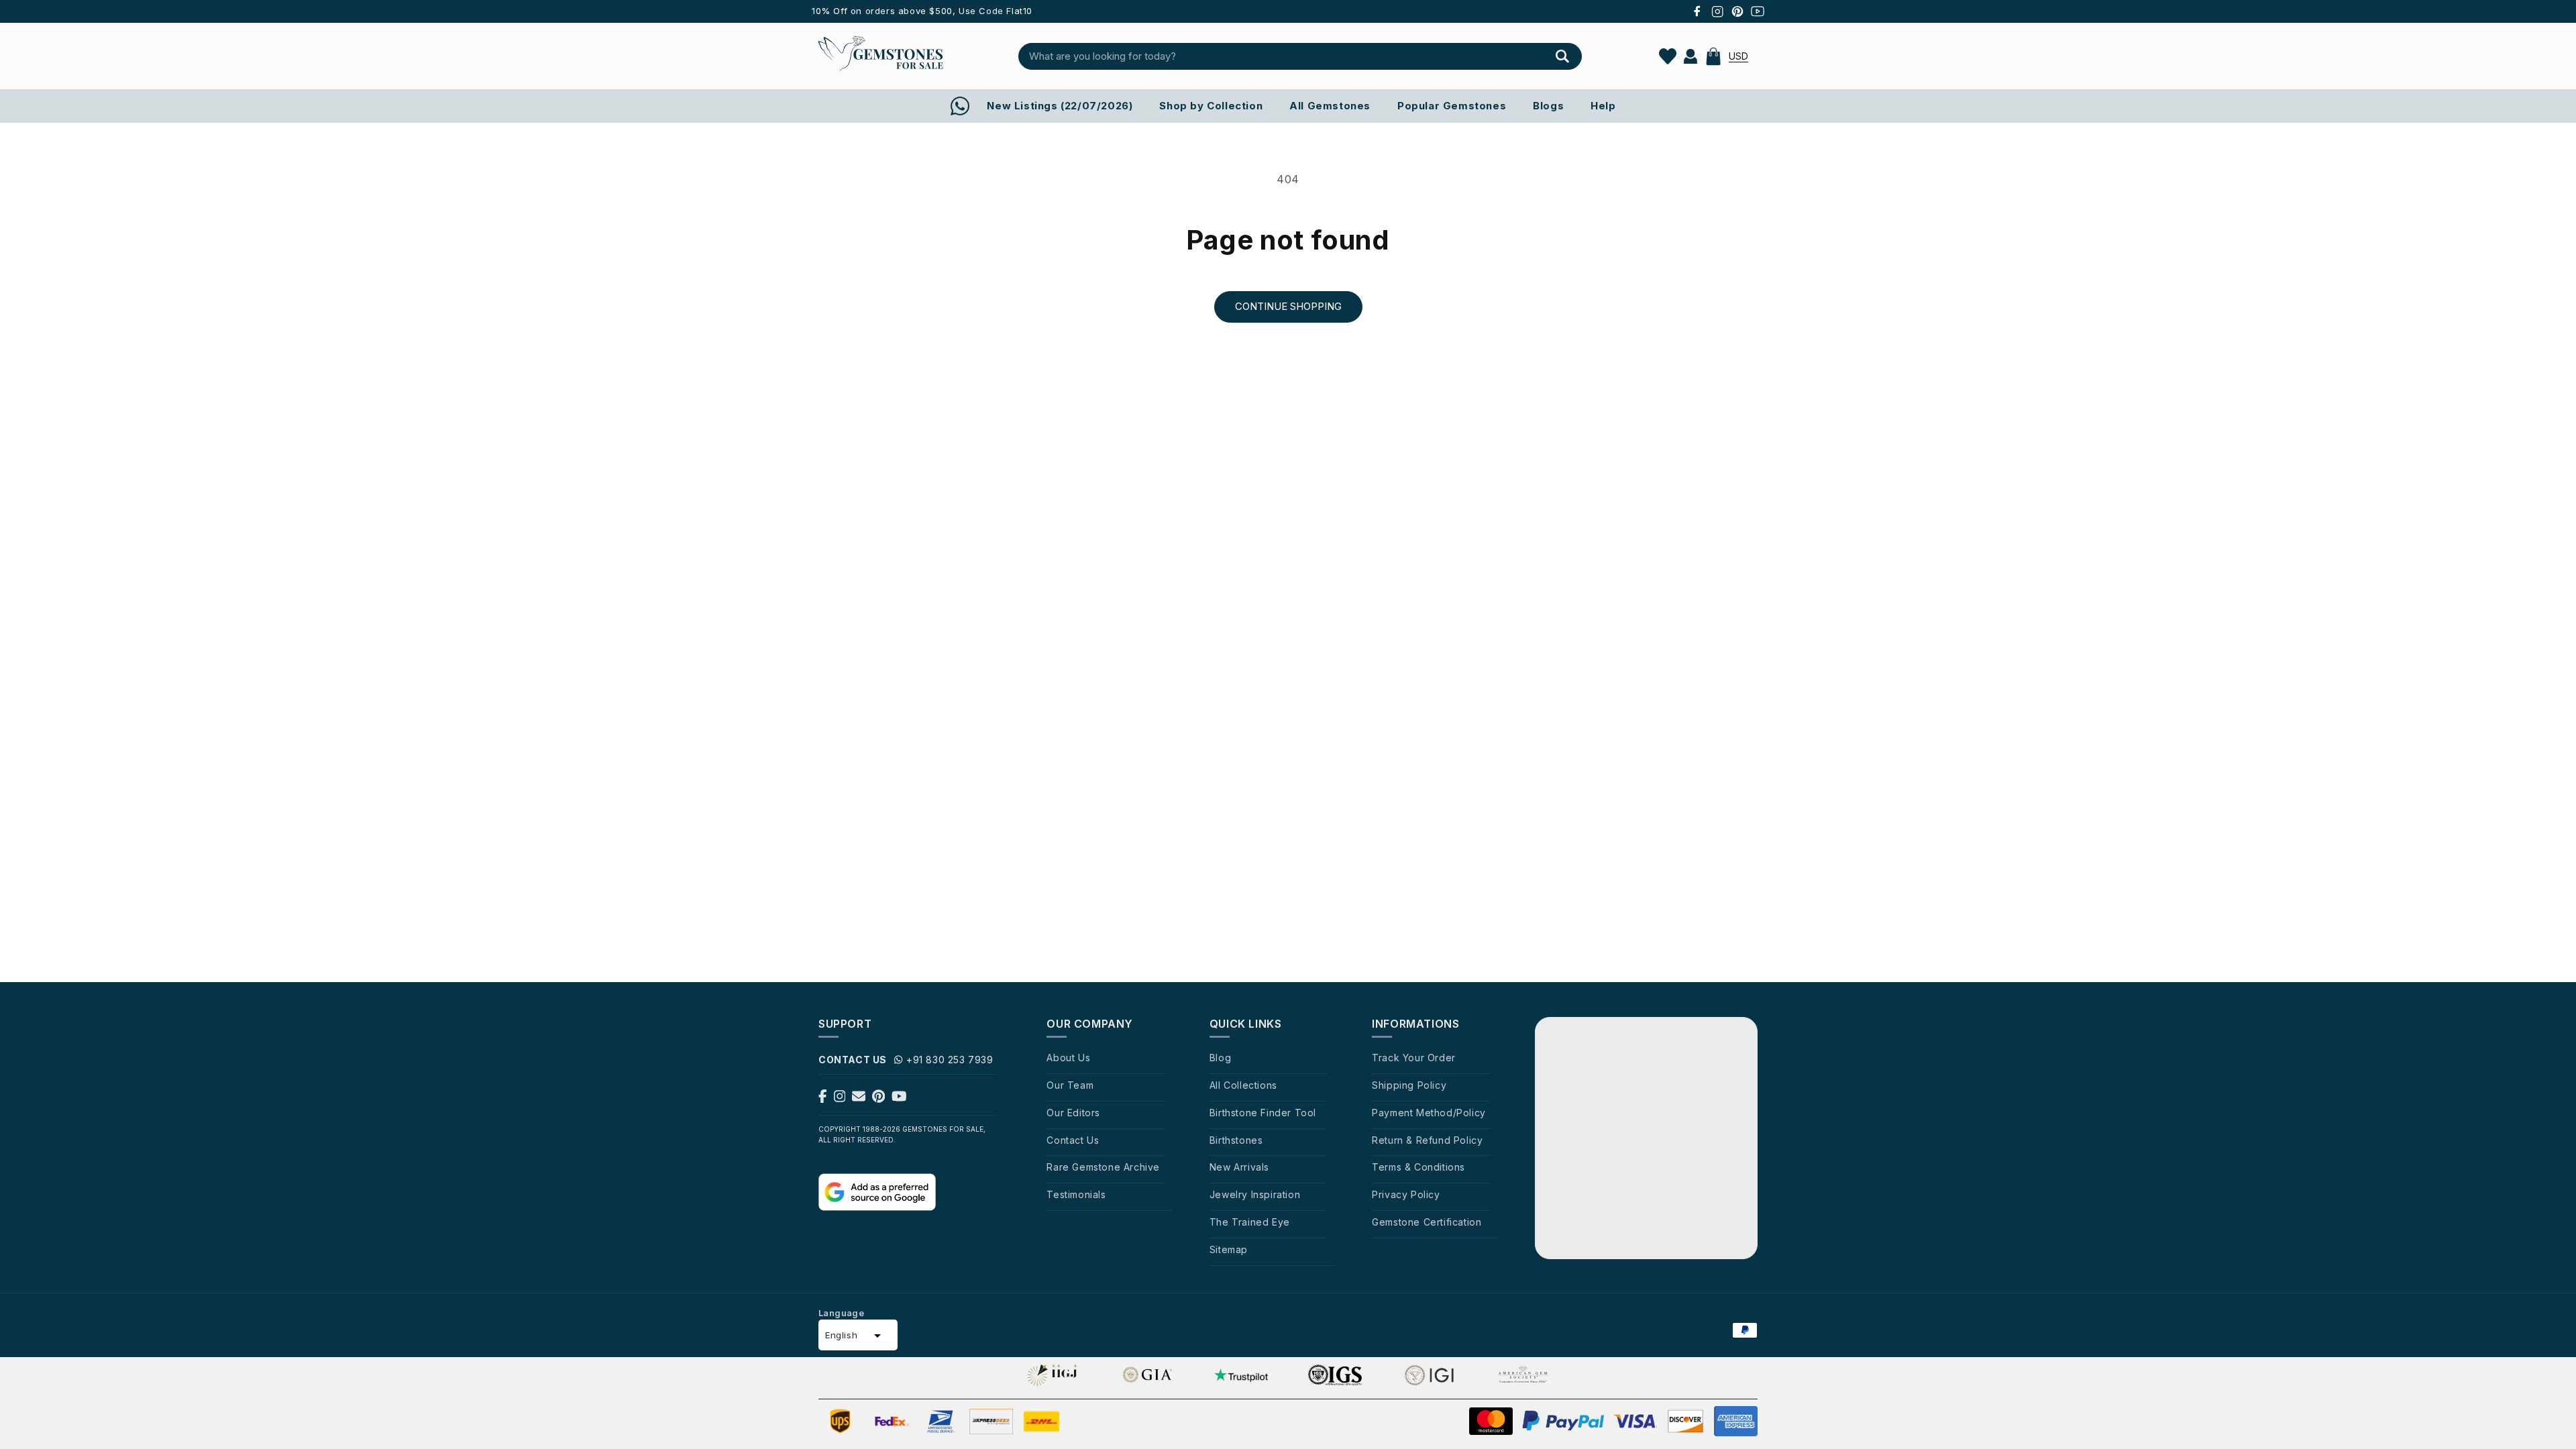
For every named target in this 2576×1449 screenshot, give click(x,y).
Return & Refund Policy (1427, 1140)
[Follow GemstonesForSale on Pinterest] (878, 1099)
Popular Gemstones (1452, 106)
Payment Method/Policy (1429, 1113)
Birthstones (1236, 1140)
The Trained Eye (1250, 1222)
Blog (1220, 1058)
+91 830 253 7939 (950, 1060)
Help (1603, 106)
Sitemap (1229, 1249)
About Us (1068, 1058)
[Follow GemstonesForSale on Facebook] (823, 1099)
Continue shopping (1288, 306)
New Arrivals (1239, 1167)
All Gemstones (1330, 106)
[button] (1713, 56)
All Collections (1243, 1085)
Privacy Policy (1406, 1194)
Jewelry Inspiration (1255, 1194)
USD (1738, 56)
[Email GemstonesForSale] (859, 1099)
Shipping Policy (1409, 1085)
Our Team (1070, 1085)
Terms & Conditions (1418, 1167)
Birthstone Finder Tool (1263, 1113)
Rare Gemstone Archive (1103, 1167)
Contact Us (1073, 1140)
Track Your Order (1414, 1058)
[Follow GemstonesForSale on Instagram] (840, 1099)
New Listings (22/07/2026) (1060, 106)
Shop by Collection (1211, 106)
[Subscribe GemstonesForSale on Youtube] (899, 1099)
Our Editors (1073, 1113)
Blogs (1548, 106)
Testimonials (1076, 1194)
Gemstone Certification (1427, 1222)
